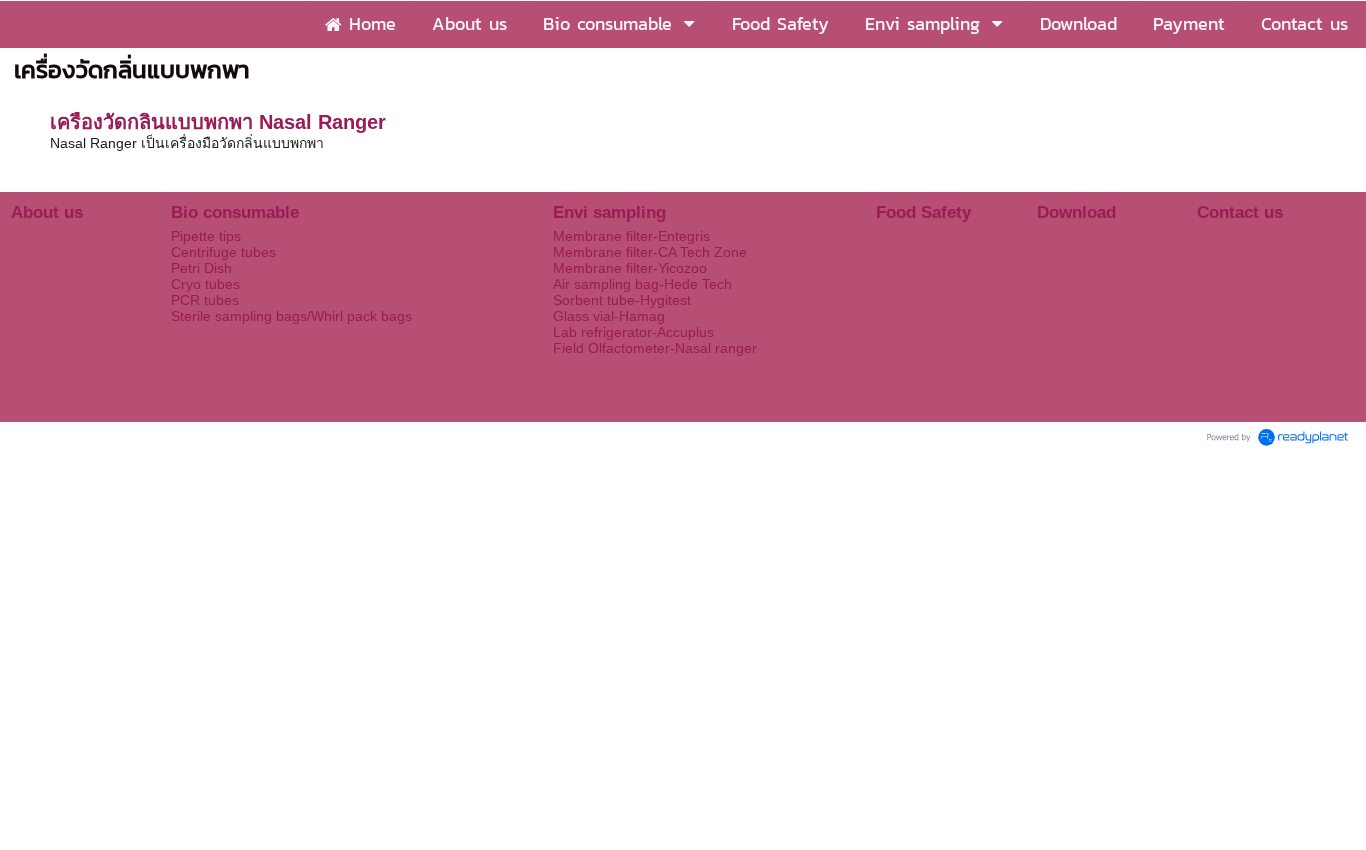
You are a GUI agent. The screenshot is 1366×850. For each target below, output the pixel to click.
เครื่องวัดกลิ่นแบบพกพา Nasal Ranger (218, 122)
